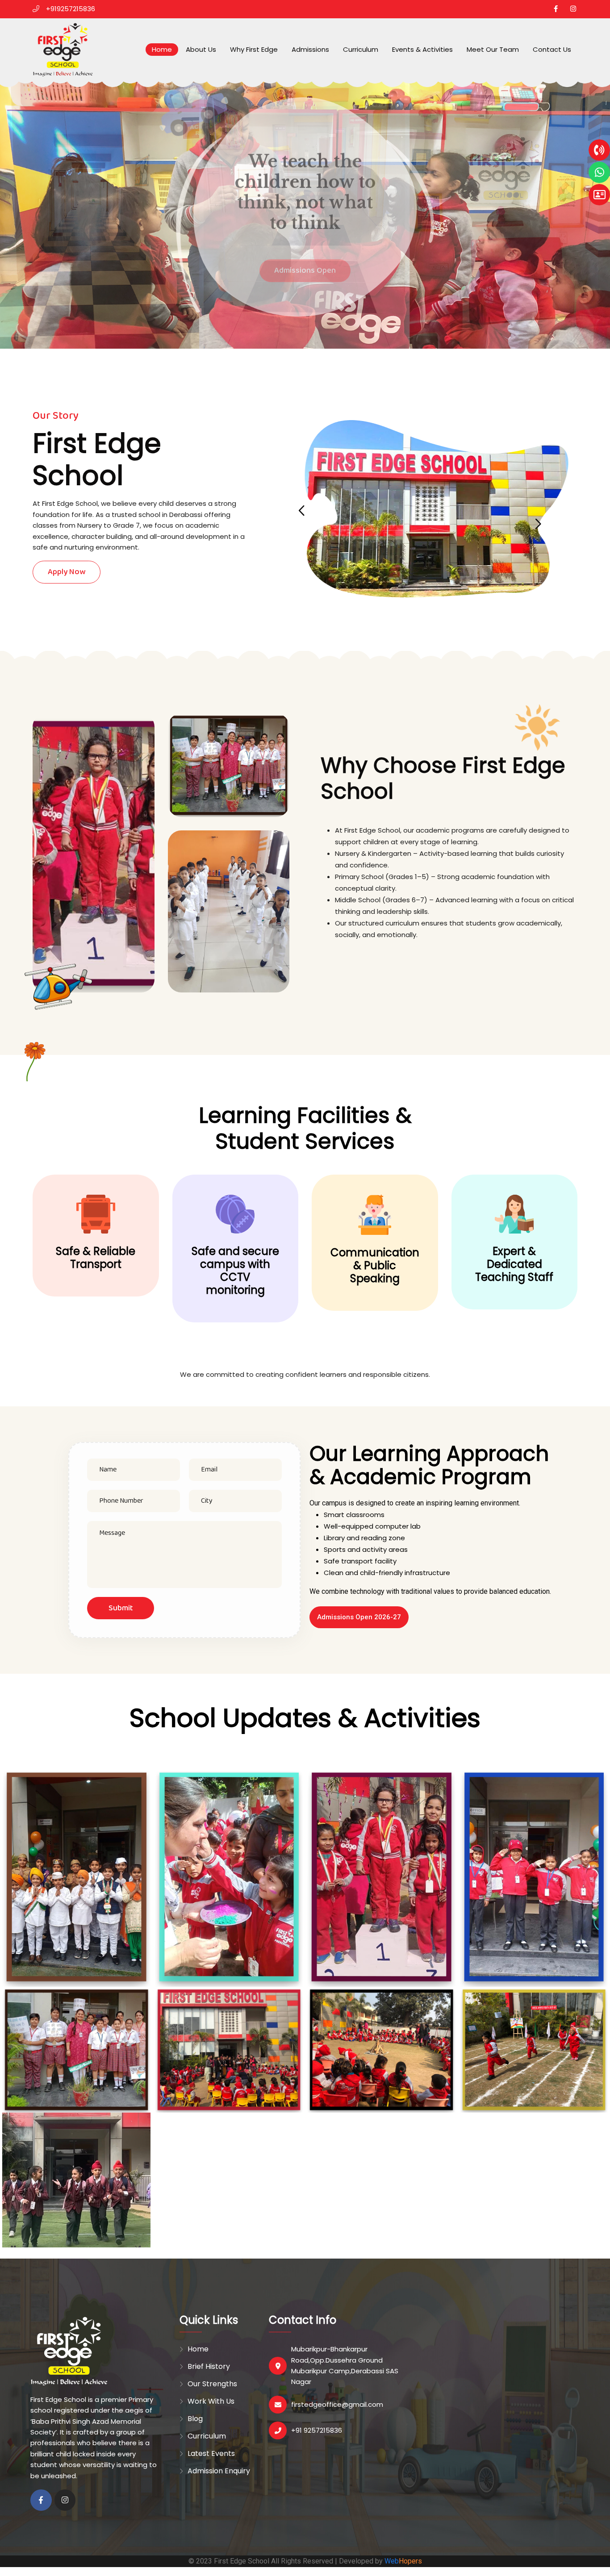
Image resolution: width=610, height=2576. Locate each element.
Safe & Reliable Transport (96, 1258)
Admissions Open (305, 267)
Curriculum (361, 49)
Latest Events (211, 2453)
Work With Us (211, 2401)
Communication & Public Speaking (375, 1265)
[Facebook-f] (41, 2500)
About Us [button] (201, 49)
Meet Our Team (493, 49)
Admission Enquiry (219, 2471)
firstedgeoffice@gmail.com (337, 2404)
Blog (195, 2419)
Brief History (209, 2366)
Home (162, 49)
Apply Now (67, 572)
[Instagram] (65, 2500)
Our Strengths (212, 2384)
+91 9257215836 (317, 2430)
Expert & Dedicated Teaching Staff (514, 1264)
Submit (121, 1608)
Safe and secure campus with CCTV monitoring (235, 1271)
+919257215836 (71, 9)
